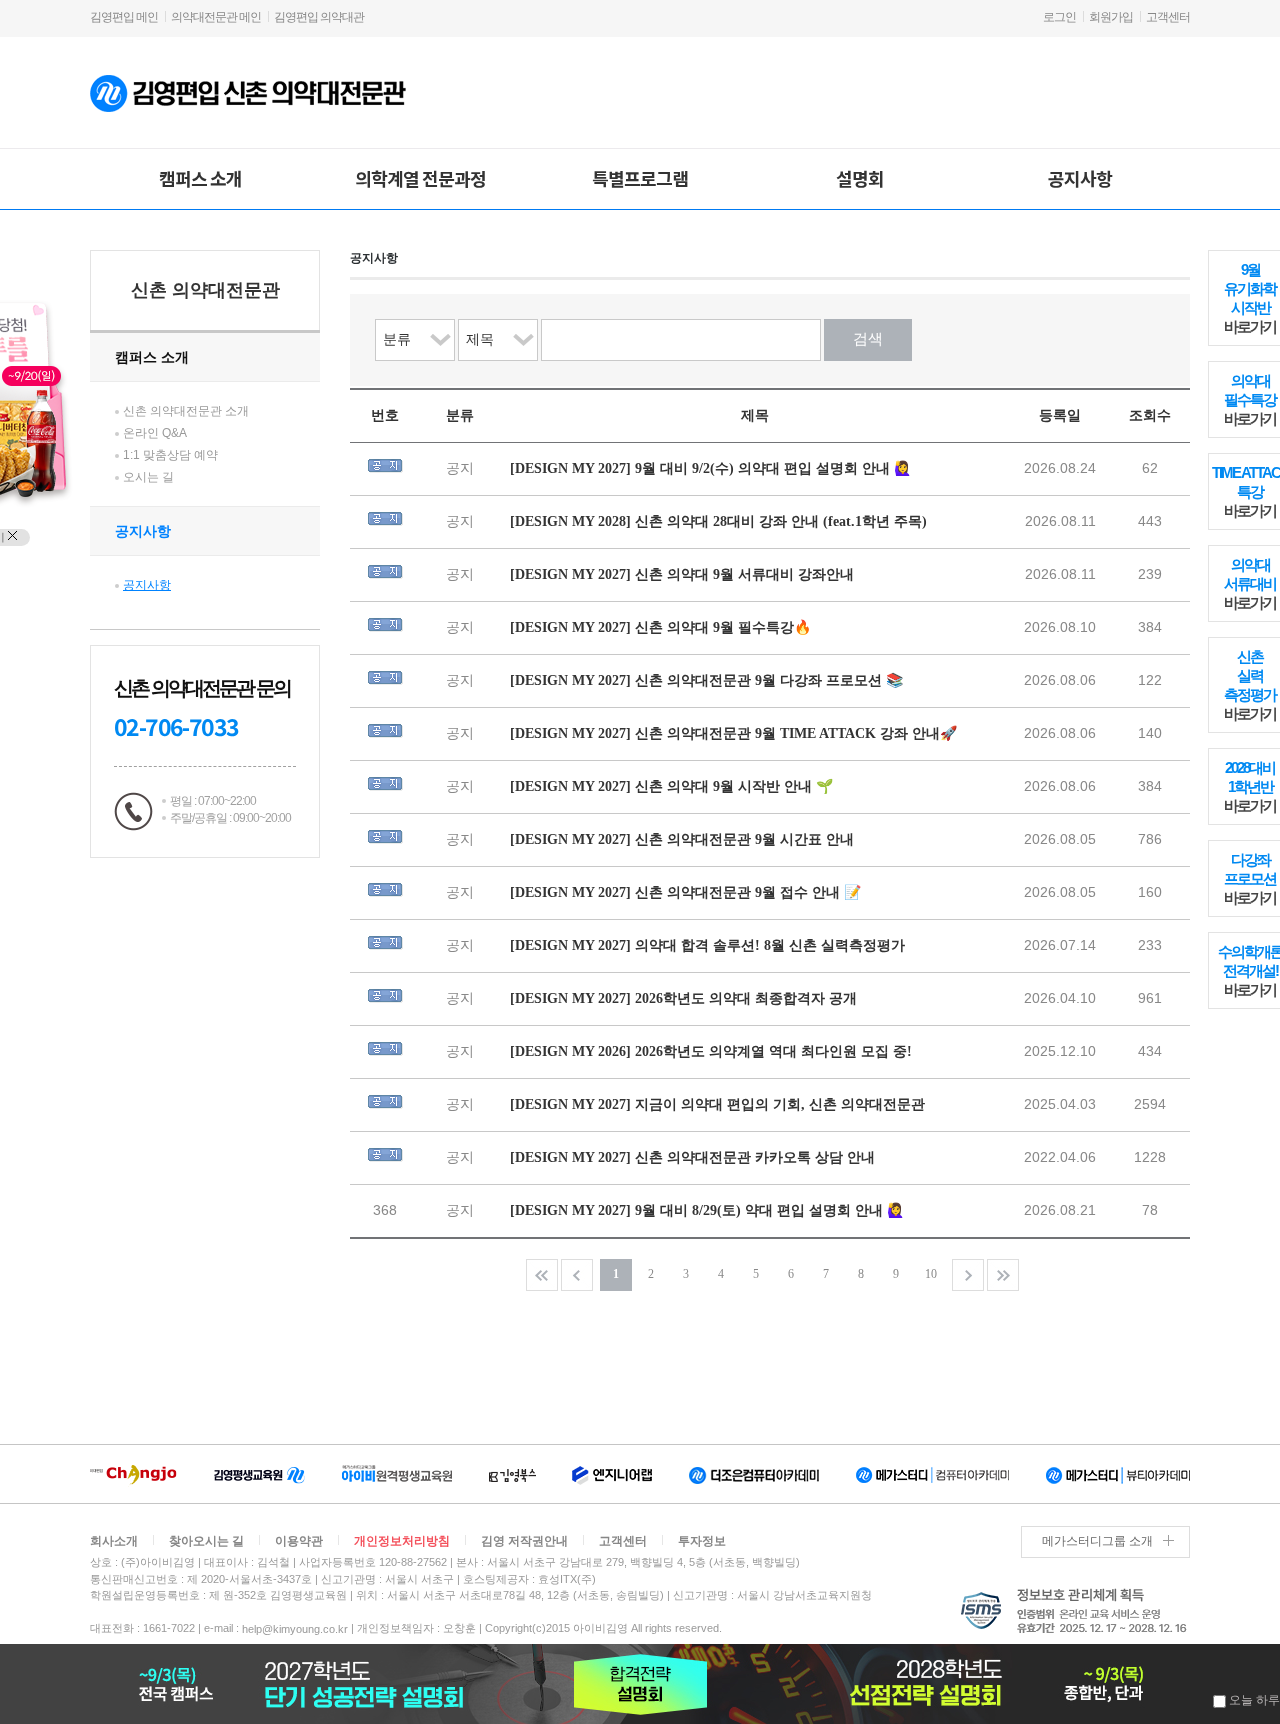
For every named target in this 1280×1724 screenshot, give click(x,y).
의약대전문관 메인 (216, 17)
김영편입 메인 (124, 17)
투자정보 (702, 1541)
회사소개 (114, 1541)
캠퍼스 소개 (200, 178)
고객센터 (1168, 17)
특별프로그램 (640, 178)
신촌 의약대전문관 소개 (186, 411)
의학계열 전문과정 (420, 178)
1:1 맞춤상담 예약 (170, 455)
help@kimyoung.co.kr (295, 1629)
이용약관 (299, 1541)
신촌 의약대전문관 (205, 290)
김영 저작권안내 (524, 1541)
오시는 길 (148, 477)
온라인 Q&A (155, 433)
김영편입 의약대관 (319, 17)
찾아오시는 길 (206, 1541)
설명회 (860, 178)
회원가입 (1111, 17)
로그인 (1059, 17)
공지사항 (1080, 178)
